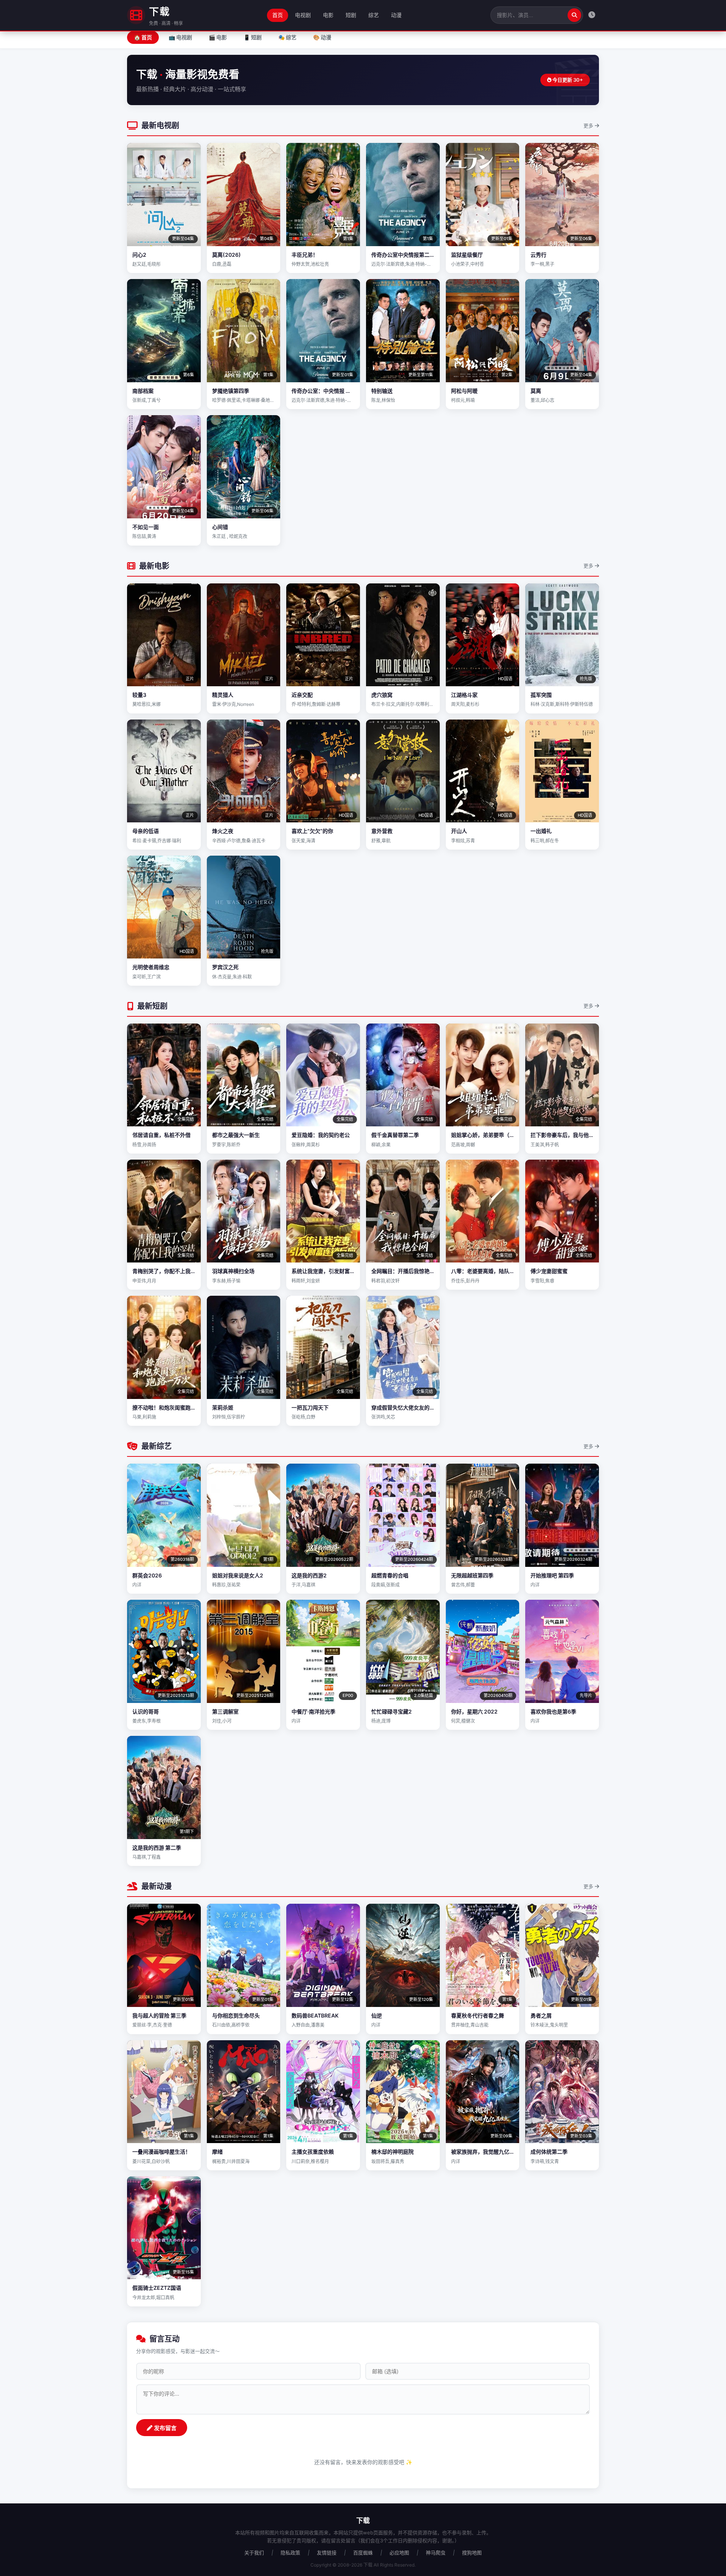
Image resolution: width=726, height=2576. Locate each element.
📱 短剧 (253, 37)
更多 (589, 126)
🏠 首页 (143, 37)
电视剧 (303, 15)
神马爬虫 (436, 2553)
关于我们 (254, 2553)
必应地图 (399, 2553)
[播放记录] (592, 15)
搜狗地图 (472, 2553)
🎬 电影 (218, 37)
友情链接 (327, 2553)
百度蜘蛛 (363, 2553)
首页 (278, 15)
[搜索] (574, 15)
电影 (328, 15)
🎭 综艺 (287, 37)
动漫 (396, 15)
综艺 (374, 15)
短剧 (351, 15)
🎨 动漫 (322, 37)
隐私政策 (290, 2553)
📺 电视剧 (180, 37)
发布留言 (164, 2428)
